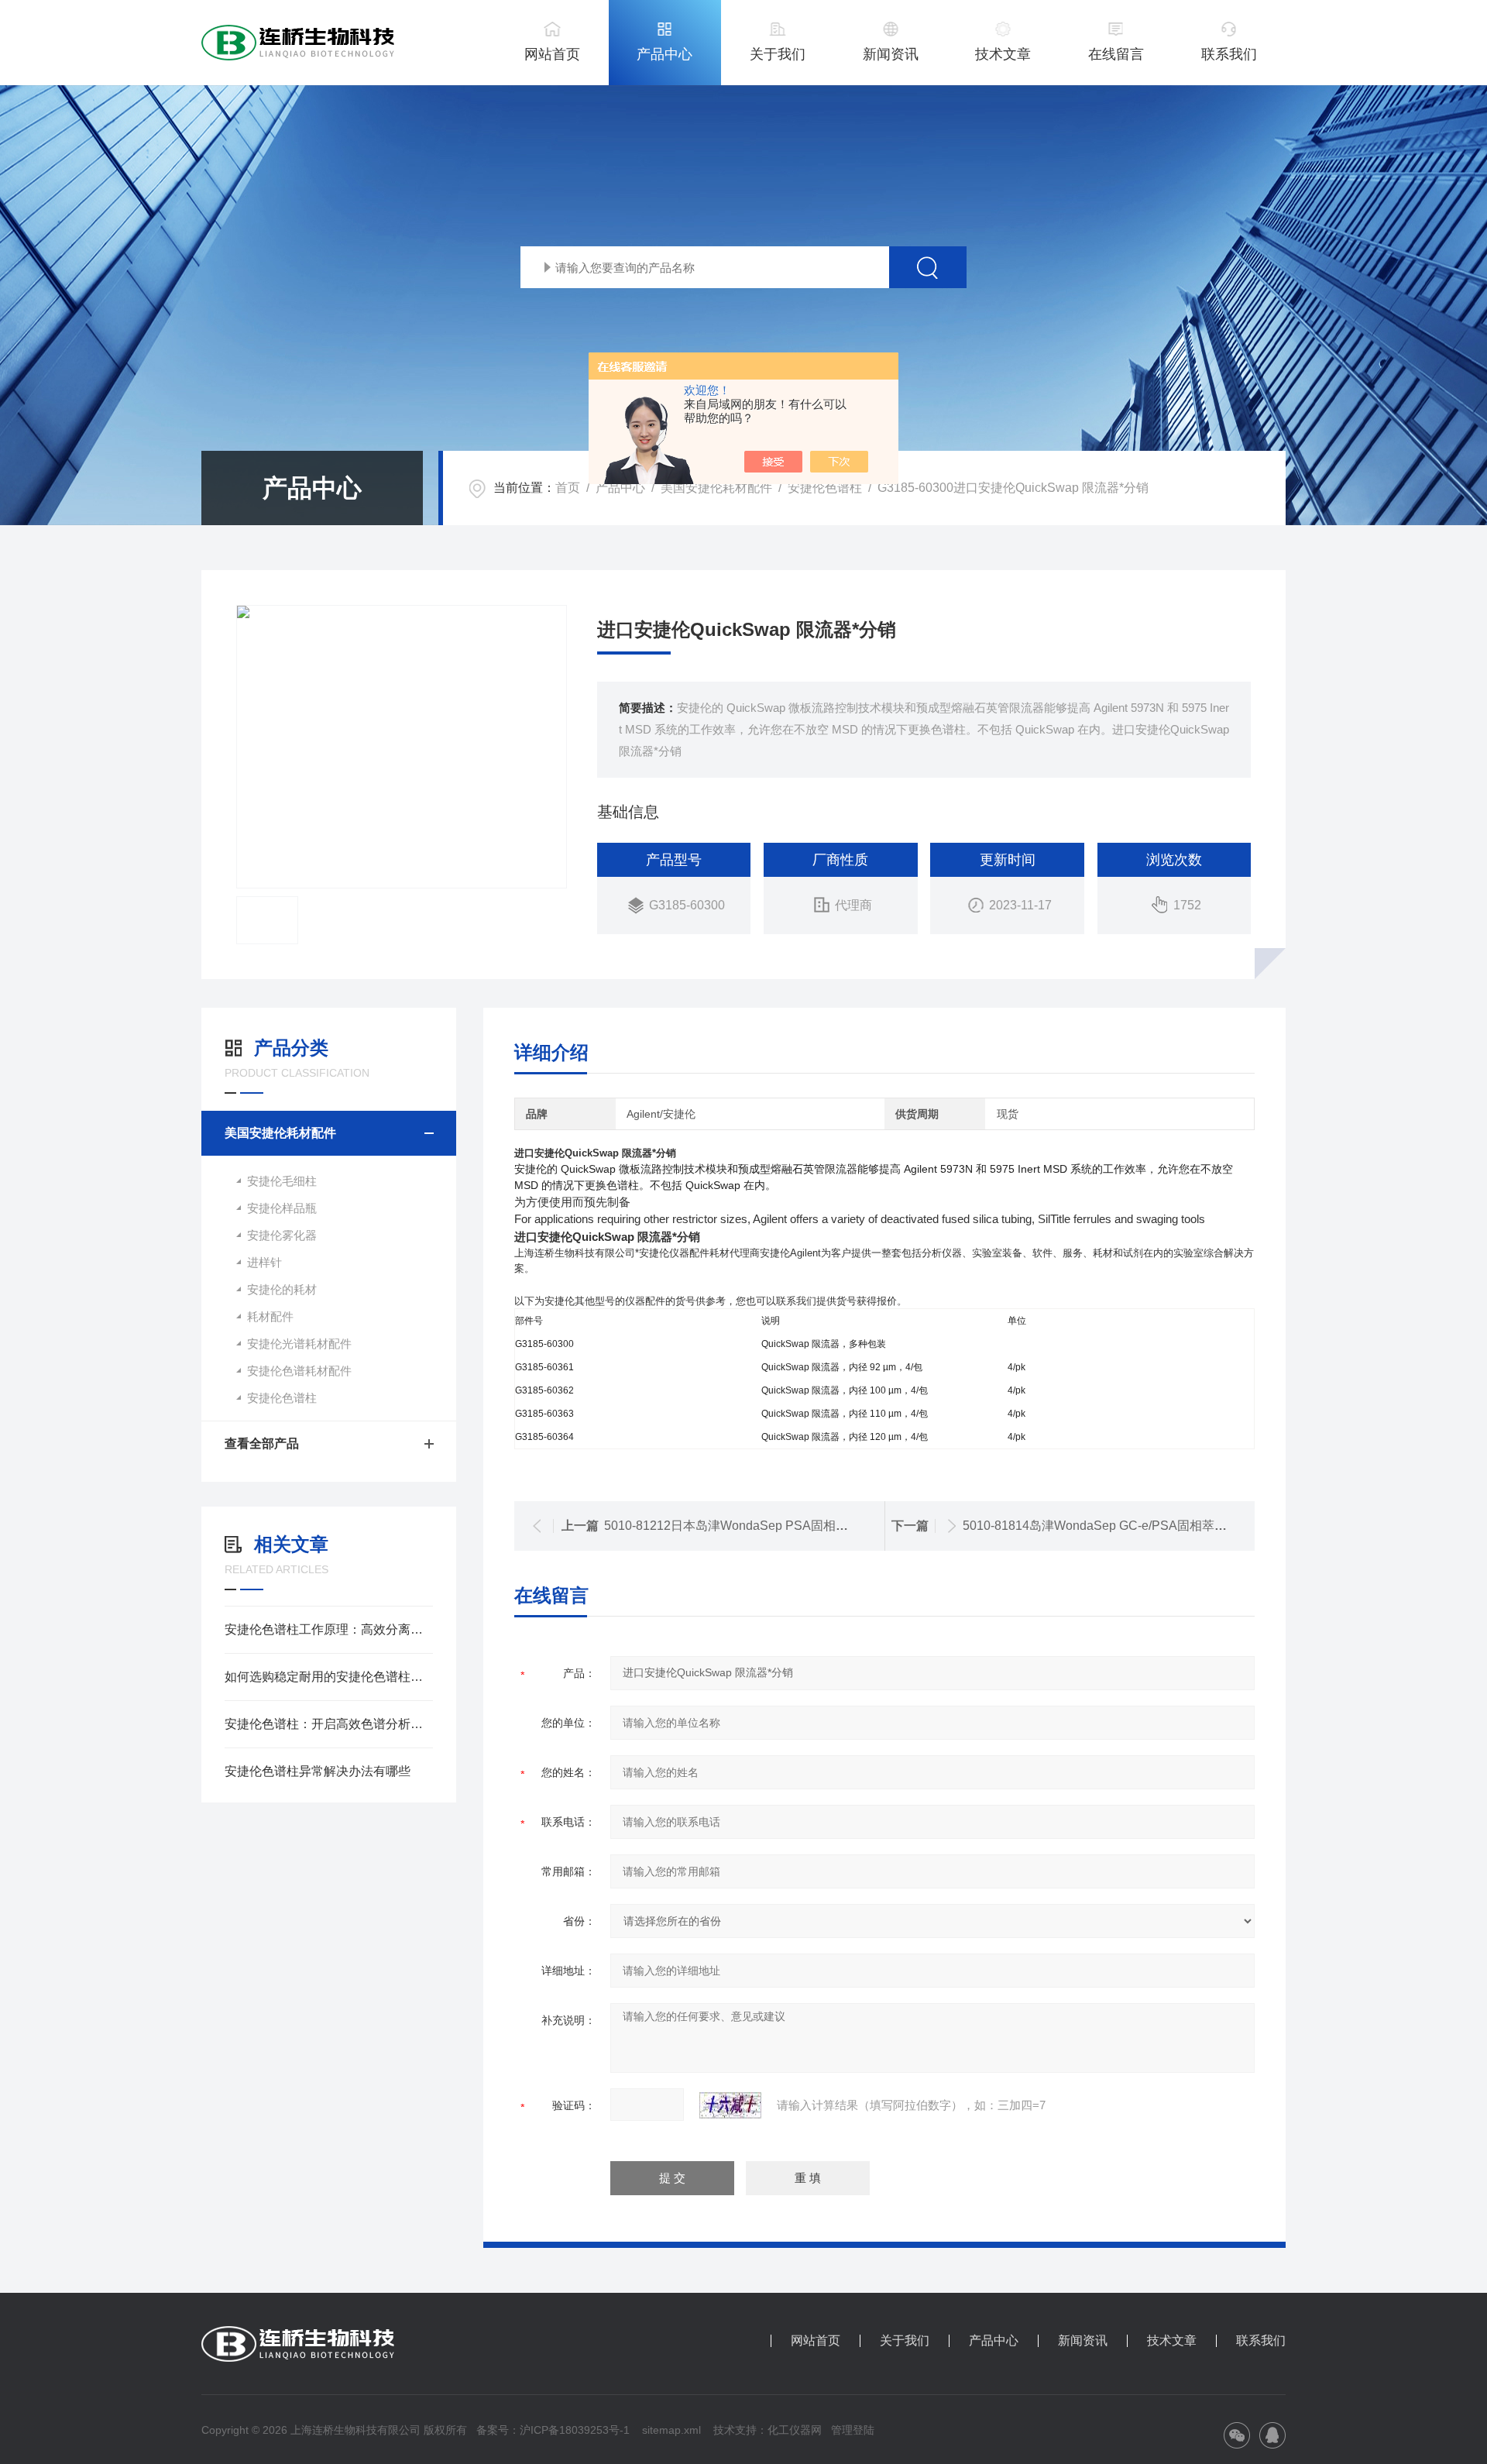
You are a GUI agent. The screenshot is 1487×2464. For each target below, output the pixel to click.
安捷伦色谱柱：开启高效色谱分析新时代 (329, 1724)
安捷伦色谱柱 (825, 488)
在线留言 (1116, 54)
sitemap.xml (671, 2430)
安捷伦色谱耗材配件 (299, 1371)
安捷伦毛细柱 (282, 1181)
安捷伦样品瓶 (282, 1208)
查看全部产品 (262, 1443)
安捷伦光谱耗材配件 (299, 1344)
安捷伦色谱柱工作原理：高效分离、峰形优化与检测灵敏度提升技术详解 (329, 1629)
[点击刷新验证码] (730, 2105)
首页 (568, 488)
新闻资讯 (891, 54)
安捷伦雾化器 (282, 1235)
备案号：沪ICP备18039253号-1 (553, 2430)
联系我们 (1229, 54)
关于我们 (778, 54)
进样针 (264, 1262)
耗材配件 (270, 1316)
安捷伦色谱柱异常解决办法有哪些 (318, 1771)
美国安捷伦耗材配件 (716, 488)
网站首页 (552, 54)
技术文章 (1003, 54)
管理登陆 (853, 2430)
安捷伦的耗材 (282, 1289)
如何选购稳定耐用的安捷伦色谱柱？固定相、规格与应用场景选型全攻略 (329, 1677)
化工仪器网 (795, 2430)
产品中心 (665, 54)
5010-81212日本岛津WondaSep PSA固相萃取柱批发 (751, 1526)
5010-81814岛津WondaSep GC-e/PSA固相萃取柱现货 (1113, 1526)
